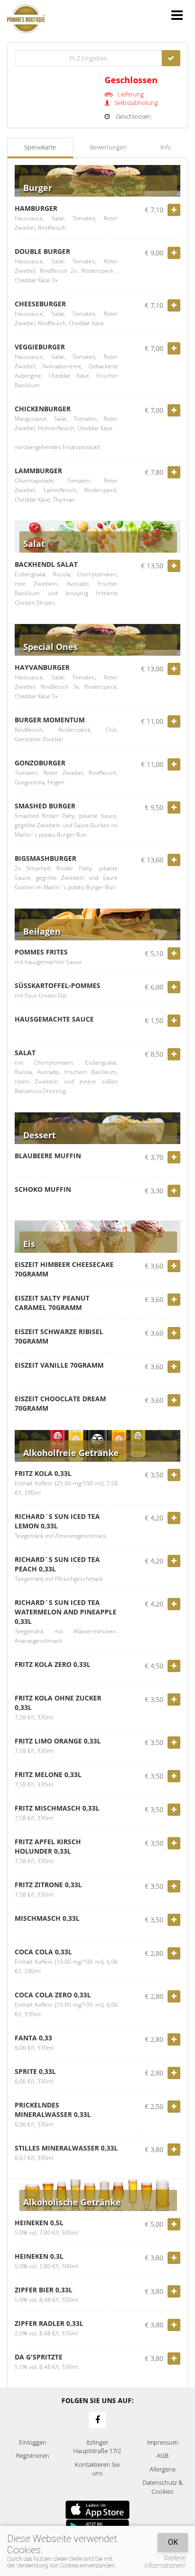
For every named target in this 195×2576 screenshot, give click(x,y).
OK (173, 2542)
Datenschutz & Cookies (163, 2487)
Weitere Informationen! (165, 2562)
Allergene (163, 2469)
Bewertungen (108, 147)
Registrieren (33, 2455)
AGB (163, 2455)
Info (166, 147)
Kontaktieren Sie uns (97, 2469)
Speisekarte (40, 147)
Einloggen (33, 2442)
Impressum (163, 2442)
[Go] (171, 58)
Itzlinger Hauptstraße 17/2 (97, 2447)
